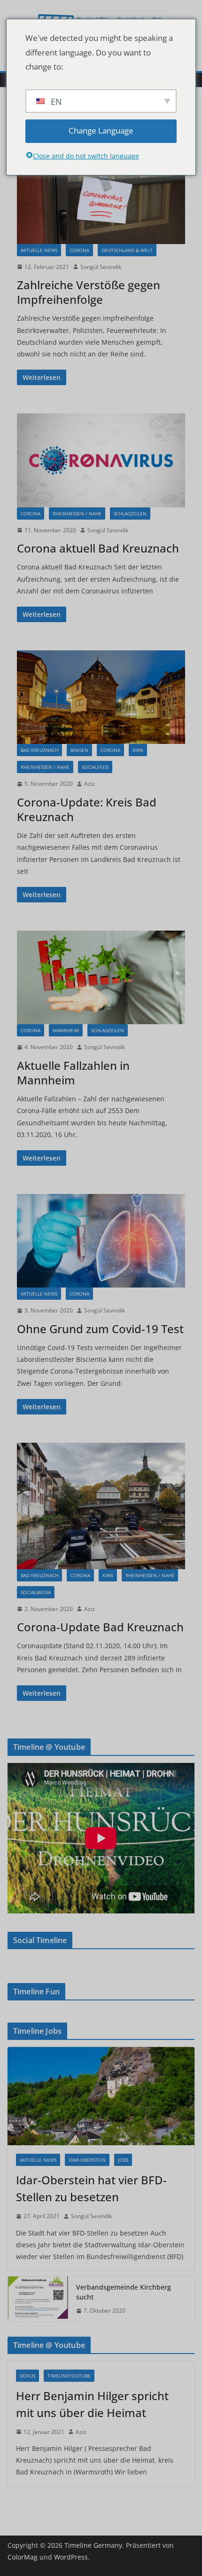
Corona (79, 250)
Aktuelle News (39, 250)
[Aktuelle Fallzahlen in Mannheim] (101, 977)
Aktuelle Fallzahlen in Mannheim (73, 1073)
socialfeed (95, 767)
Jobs (123, 2160)
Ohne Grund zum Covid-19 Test (100, 1329)
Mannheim (66, 1030)
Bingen (79, 750)
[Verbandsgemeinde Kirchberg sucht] (38, 2299)
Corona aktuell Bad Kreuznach (98, 548)
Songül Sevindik (101, 267)
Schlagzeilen (130, 514)
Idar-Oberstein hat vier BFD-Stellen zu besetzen (91, 2188)
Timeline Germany (93, 2545)
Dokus (27, 2376)
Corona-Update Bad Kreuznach (100, 1627)
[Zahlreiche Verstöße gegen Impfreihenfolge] (101, 197)
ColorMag (23, 2557)
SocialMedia (36, 1592)
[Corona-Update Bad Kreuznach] (101, 1506)
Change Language (101, 130)
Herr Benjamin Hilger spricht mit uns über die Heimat (92, 2404)
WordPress (71, 2557)
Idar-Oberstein (87, 2160)
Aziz (89, 784)
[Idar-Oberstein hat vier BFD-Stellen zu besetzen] (101, 2096)
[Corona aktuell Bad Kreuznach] (101, 460)
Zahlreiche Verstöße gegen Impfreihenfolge (89, 292)
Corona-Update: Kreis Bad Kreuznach (87, 809)
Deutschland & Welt (127, 250)
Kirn (138, 750)
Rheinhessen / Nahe (77, 514)
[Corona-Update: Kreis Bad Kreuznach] (101, 697)
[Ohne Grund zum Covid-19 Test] (101, 1241)
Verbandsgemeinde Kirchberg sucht (124, 2292)
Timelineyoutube (69, 2376)
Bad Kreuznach (39, 750)
